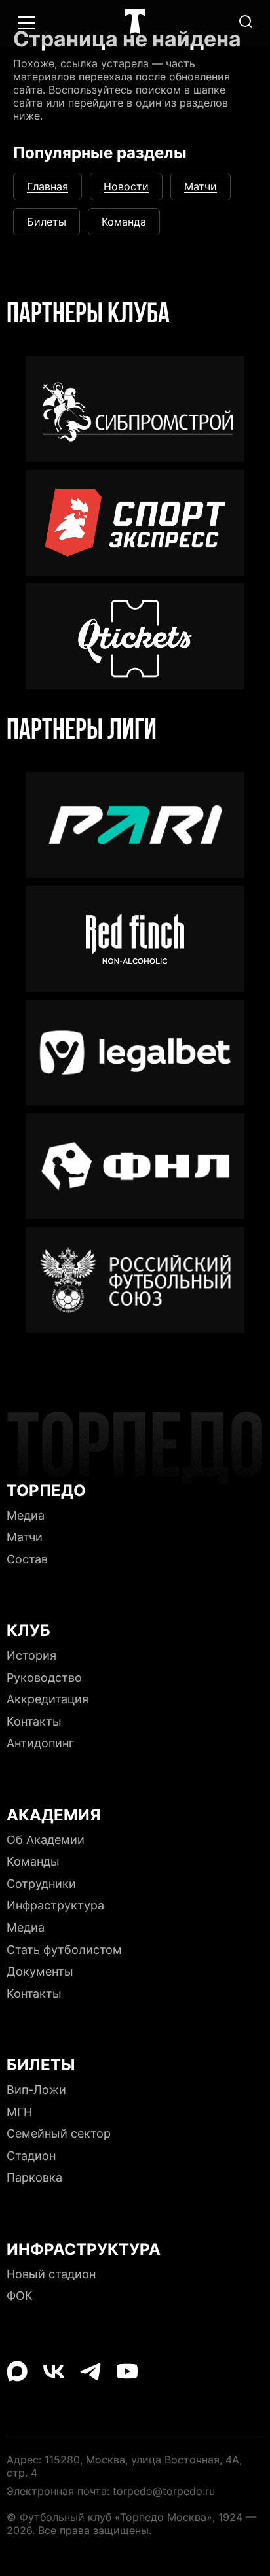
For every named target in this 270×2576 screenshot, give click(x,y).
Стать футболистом (64, 1950)
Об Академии (46, 1840)
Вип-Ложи (36, 2090)
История (31, 1655)
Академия (135, 81)
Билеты (47, 222)
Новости (126, 186)
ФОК (20, 2296)
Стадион (31, 2156)
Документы (40, 1971)
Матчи (201, 186)
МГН (19, 2112)
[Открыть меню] (27, 23)
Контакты (34, 1721)
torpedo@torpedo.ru (164, 2491)
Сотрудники (41, 1884)
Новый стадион (51, 2274)
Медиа (135, 42)
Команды (33, 1861)
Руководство (44, 1678)
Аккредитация (48, 1699)
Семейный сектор (59, 2133)
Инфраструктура (55, 1905)
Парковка (34, 2177)
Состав (27, 1559)
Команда (124, 222)
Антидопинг (40, 1743)
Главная (48, 186)
